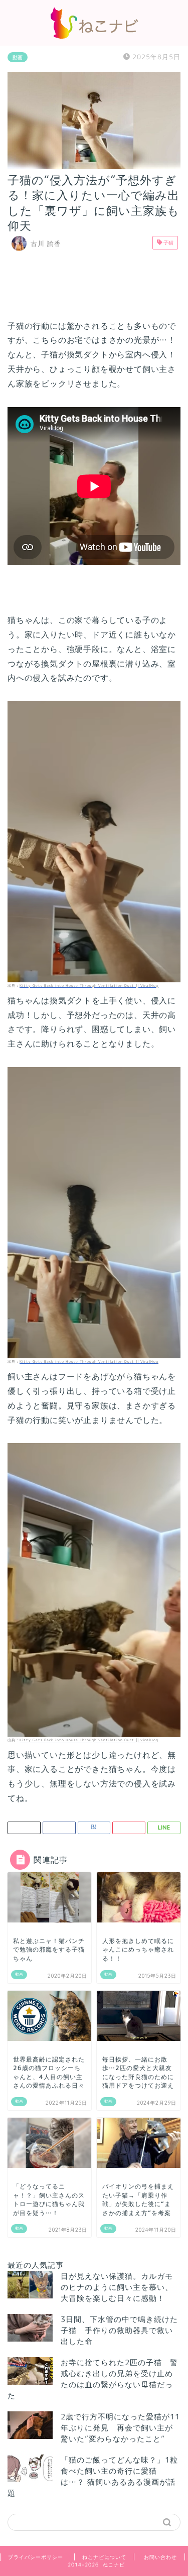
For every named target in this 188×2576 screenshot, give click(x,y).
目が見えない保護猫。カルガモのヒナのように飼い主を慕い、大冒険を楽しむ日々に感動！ (117, 2287)
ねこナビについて (104, 2557)
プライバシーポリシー (36, 2557)
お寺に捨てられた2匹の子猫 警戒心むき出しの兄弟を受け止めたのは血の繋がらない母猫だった (93, 2379)
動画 (18, 57)
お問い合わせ (160, 2557)
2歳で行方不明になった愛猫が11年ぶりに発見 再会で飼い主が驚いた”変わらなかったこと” (120, 2428)
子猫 (168, 242)
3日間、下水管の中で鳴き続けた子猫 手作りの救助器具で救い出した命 (119, 2330)
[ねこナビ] (94, 36)
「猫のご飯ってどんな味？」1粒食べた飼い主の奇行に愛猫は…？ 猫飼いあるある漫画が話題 (93, 2476)
